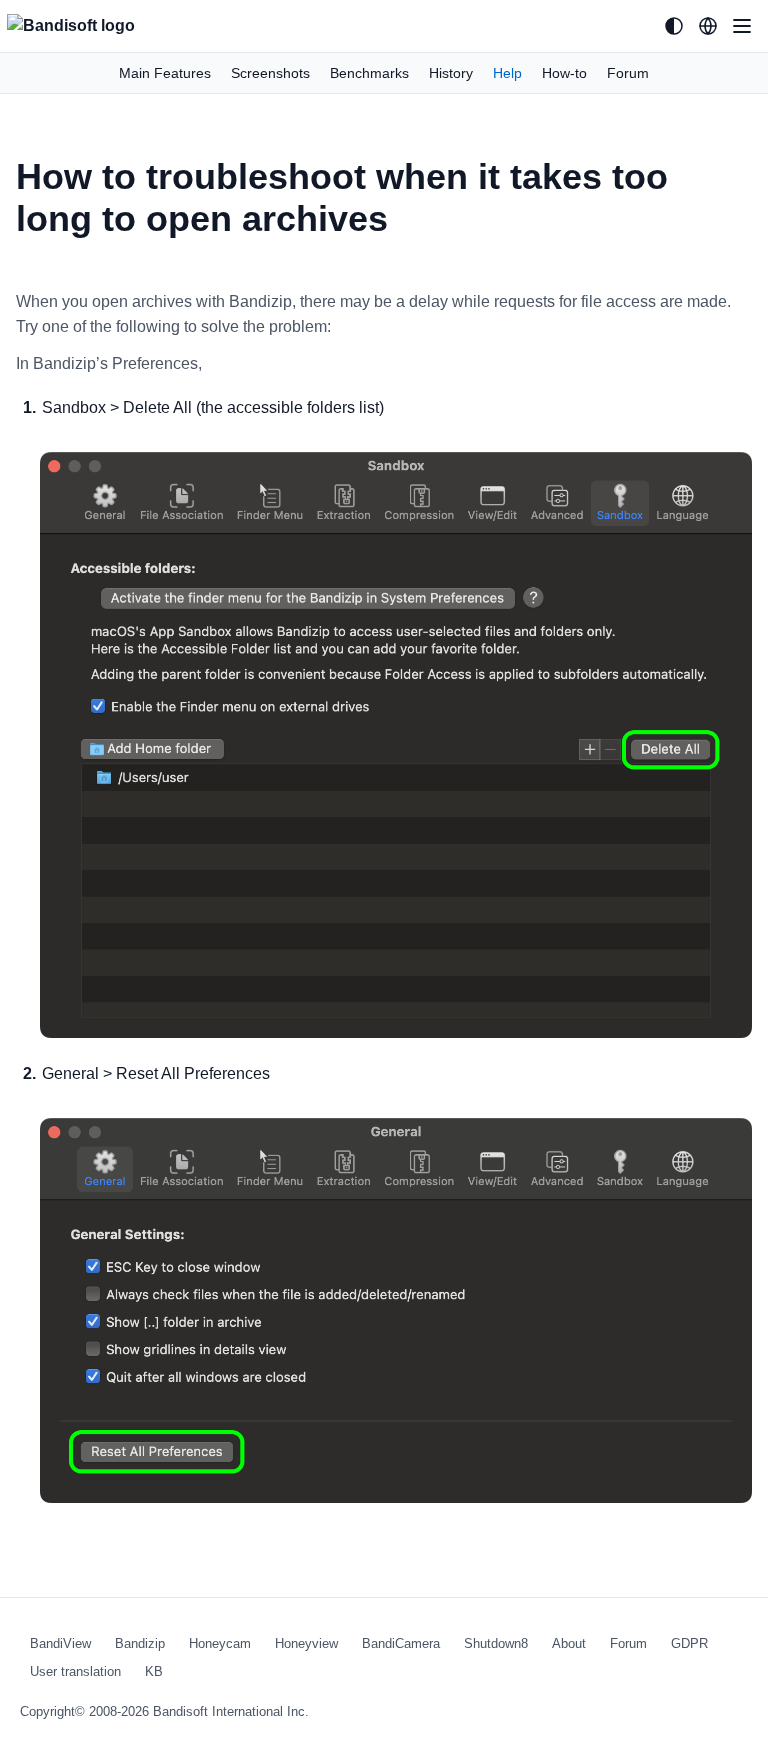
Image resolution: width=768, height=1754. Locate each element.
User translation (75, 1671)
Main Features (165, 73)
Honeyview (306, 1643)
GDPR (689, 1643)
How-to (564, 73)
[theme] (674, 26)
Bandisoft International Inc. (231, 1711)
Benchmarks (369, 73)
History (451, 73)
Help (507, 73)
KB (154, 1671)
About (569, 1643)
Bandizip (140, 1643)
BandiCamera (401, 1643)
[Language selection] (708, 26)
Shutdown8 (496, 1643)
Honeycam (220, 1643)
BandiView (60, 1643)
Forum (628, 73)
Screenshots (270, 73)
